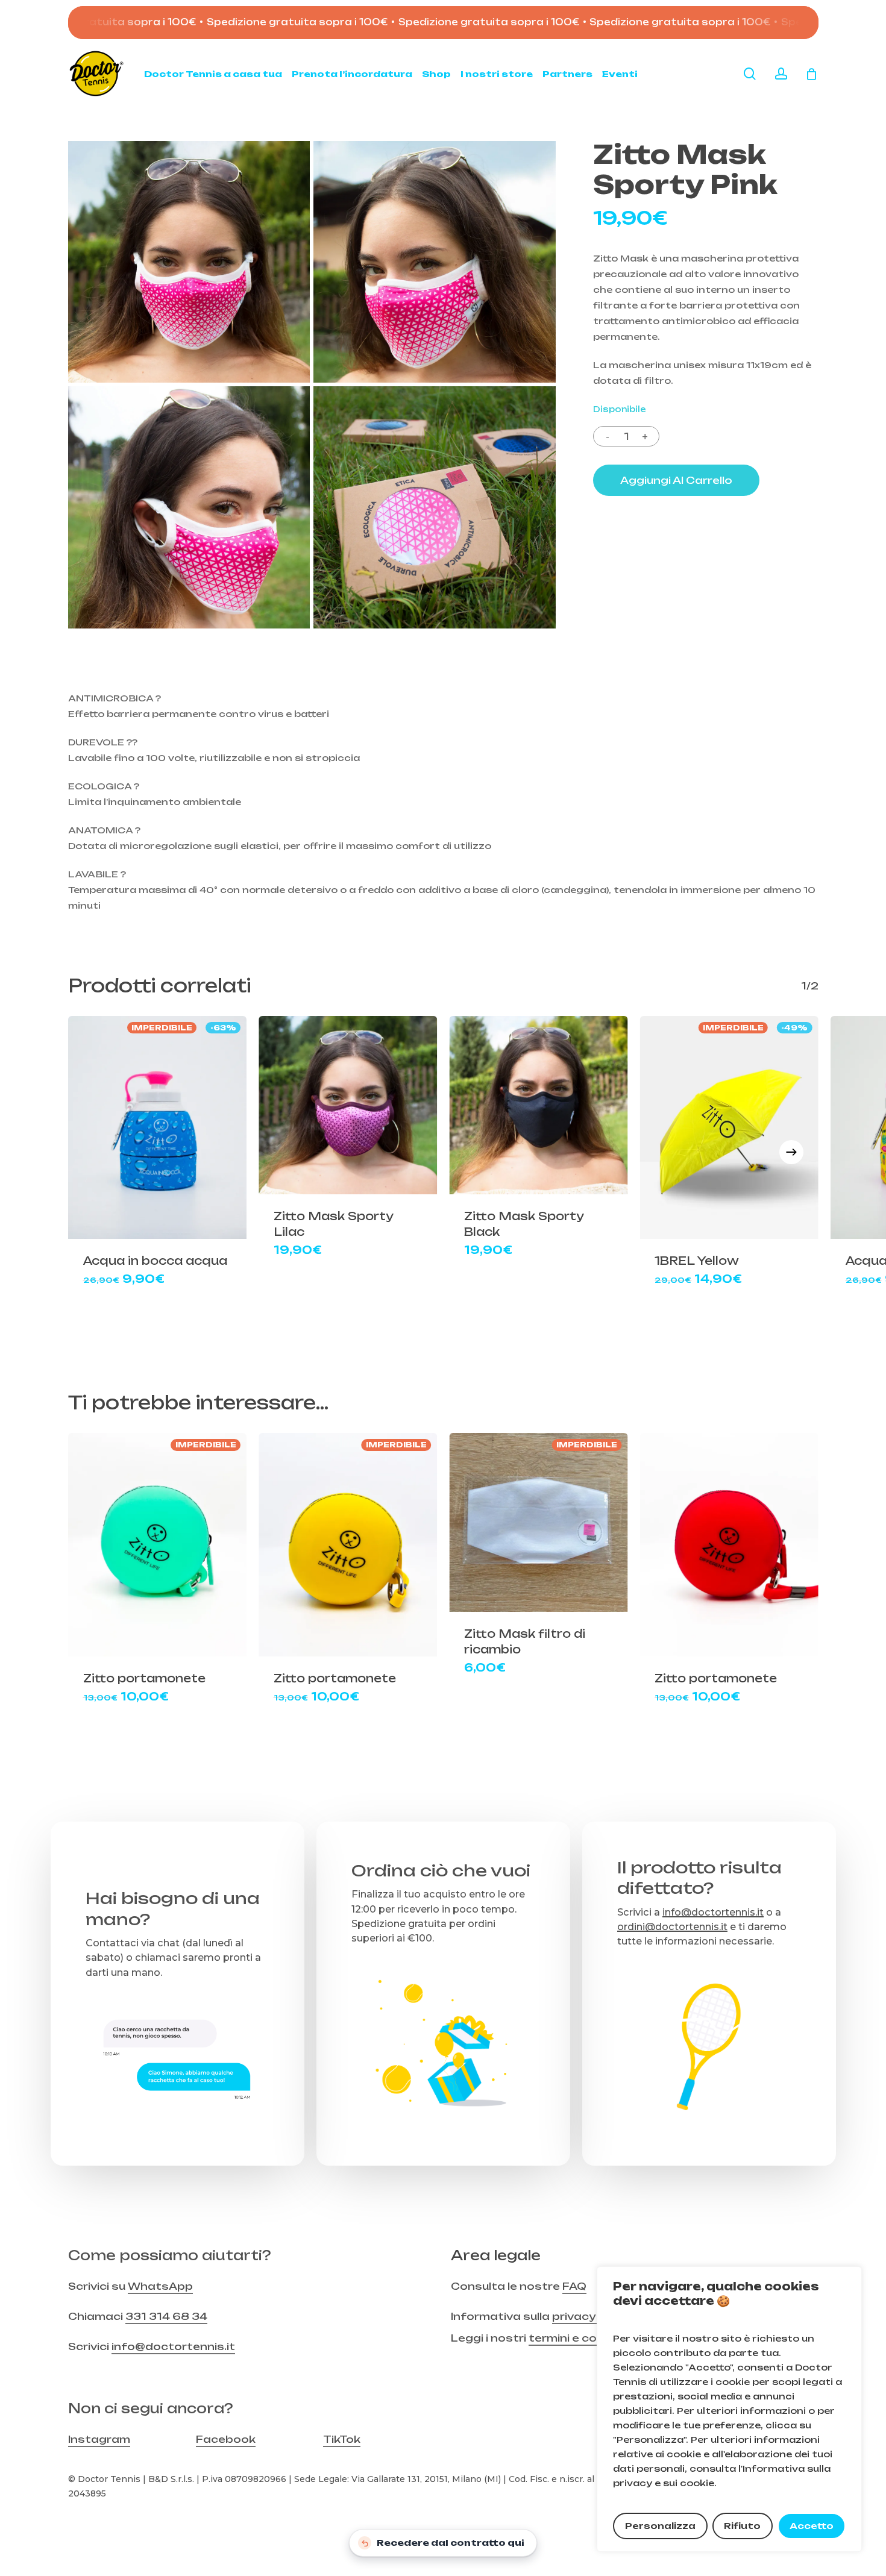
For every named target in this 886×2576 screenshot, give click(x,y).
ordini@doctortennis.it (672, 1926)
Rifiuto (742, 2526)
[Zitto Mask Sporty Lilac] (348, 1105)
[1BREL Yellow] (729, 1127)
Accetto (812, 2526)
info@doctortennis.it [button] (173, 2346)
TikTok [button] (342, 2439)
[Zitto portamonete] (157, 1544)
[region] (729, 2409)
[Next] (791, 1152)
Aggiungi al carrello (676, 480)
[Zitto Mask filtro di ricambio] (538, 1522)
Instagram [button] (99, 2439)
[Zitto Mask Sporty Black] (538, 1105)
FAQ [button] (574, 2286)
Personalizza (660, 2526)
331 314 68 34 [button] (166, 2316)
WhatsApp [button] (160, 2286)
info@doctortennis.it (713, 1912)
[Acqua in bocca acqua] (157, 1127)
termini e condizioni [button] (585, 2338)
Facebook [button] (226, 2439)
